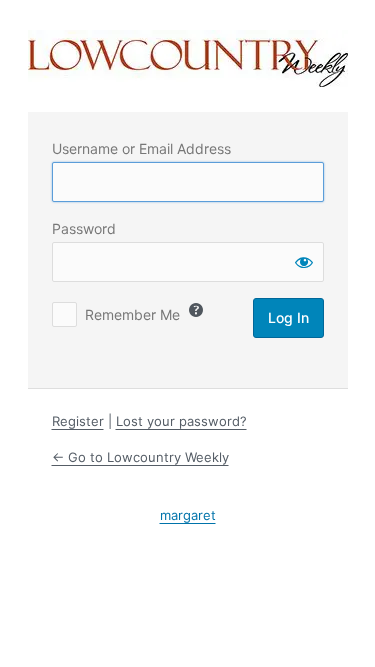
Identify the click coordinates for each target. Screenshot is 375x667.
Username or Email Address (141, 148)
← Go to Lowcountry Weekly (140, 457)
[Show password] (304, 262)
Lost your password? (181, 421)
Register (78, 421)
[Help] (196, 310)
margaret (188, 515)
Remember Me (132, 314)
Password (84, 228)
